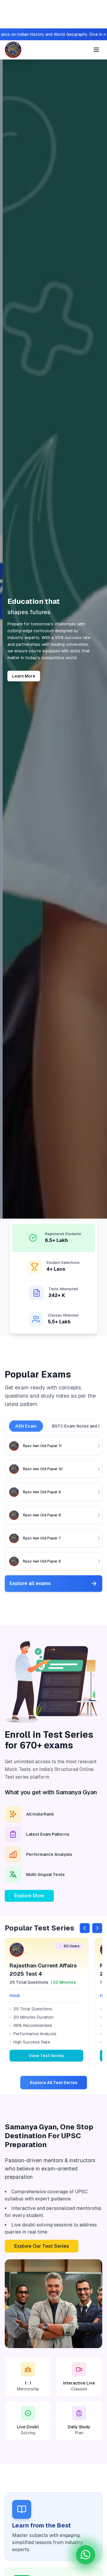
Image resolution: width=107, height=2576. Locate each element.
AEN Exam (26, 1426)
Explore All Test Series (54, 2083)
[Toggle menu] (96, 50)
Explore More (29, 1896)
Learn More (21, 676)
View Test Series (46, 2056)
